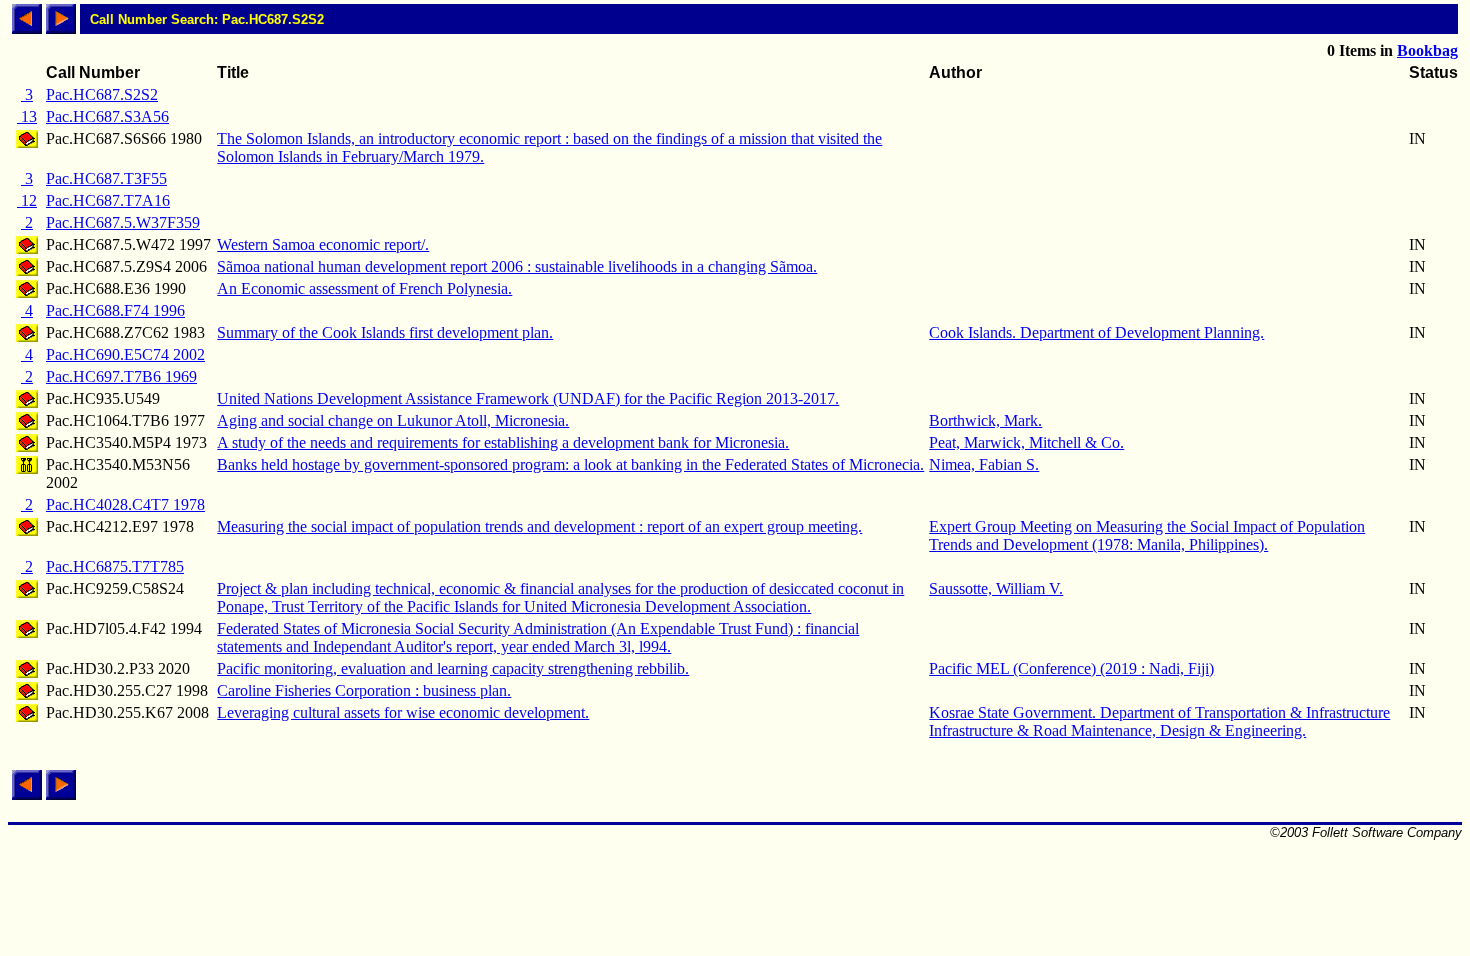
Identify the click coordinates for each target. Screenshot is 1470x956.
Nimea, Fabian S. (984, 464)
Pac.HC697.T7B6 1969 (121, 376)
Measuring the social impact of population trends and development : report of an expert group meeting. (539, 526)
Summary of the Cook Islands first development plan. (385, 332)
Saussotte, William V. (996, 588)
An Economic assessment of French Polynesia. (364, 288)
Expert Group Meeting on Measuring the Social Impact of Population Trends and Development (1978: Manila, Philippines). (1147, 535)
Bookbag (1427, 50)
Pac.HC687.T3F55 (106, 178)
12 (27, 200)
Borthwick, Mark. (985, 420)
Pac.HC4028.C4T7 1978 (125, 504)
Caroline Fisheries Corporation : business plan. (364, 690)
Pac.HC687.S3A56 (107, 116)
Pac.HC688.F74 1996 (115, 310)
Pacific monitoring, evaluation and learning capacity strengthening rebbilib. (453, 668)
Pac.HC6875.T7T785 (115, 566)
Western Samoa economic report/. (323, 244)
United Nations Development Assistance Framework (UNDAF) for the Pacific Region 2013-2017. (528, 398)
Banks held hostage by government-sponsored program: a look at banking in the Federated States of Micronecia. (570, 464)
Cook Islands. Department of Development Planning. (1096, 332)
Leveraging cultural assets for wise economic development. (403, 712)
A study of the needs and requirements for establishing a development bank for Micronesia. (503, 442)
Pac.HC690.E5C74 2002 (125, 354)
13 (27, 116)
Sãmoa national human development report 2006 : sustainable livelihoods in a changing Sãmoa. (517, 266)
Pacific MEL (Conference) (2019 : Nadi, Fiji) (1071, 668)
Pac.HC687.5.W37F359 (123, 222)
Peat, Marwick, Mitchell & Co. (1026, 442)
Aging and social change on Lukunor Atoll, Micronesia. (393, 420)
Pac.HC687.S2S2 (102, 94)
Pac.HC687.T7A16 (108, 200)
